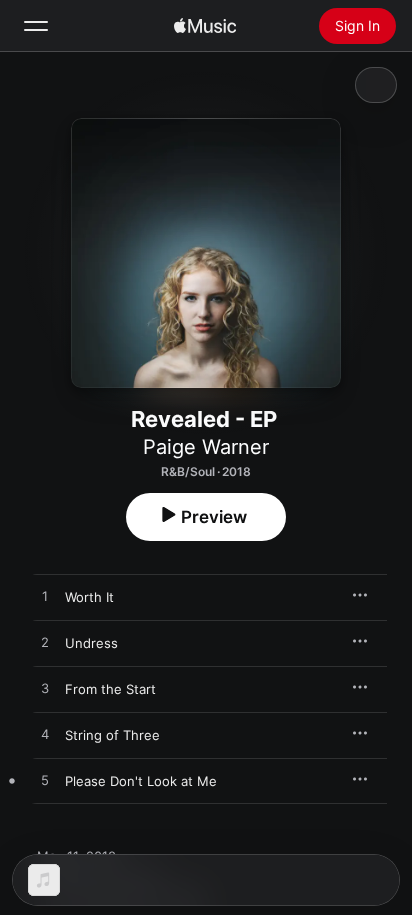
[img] (205, 26)
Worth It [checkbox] (89, 597)
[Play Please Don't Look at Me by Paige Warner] (45, 781)
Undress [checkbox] (91, 643)
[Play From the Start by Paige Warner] (45, 689)
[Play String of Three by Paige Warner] (45, 735)
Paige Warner (206, 447)
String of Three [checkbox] (112, 735)
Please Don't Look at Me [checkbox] (141, 781)
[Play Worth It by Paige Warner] (45, 597)
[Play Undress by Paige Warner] (45, 643)
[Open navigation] (36, 26)
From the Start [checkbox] (110, 689)
